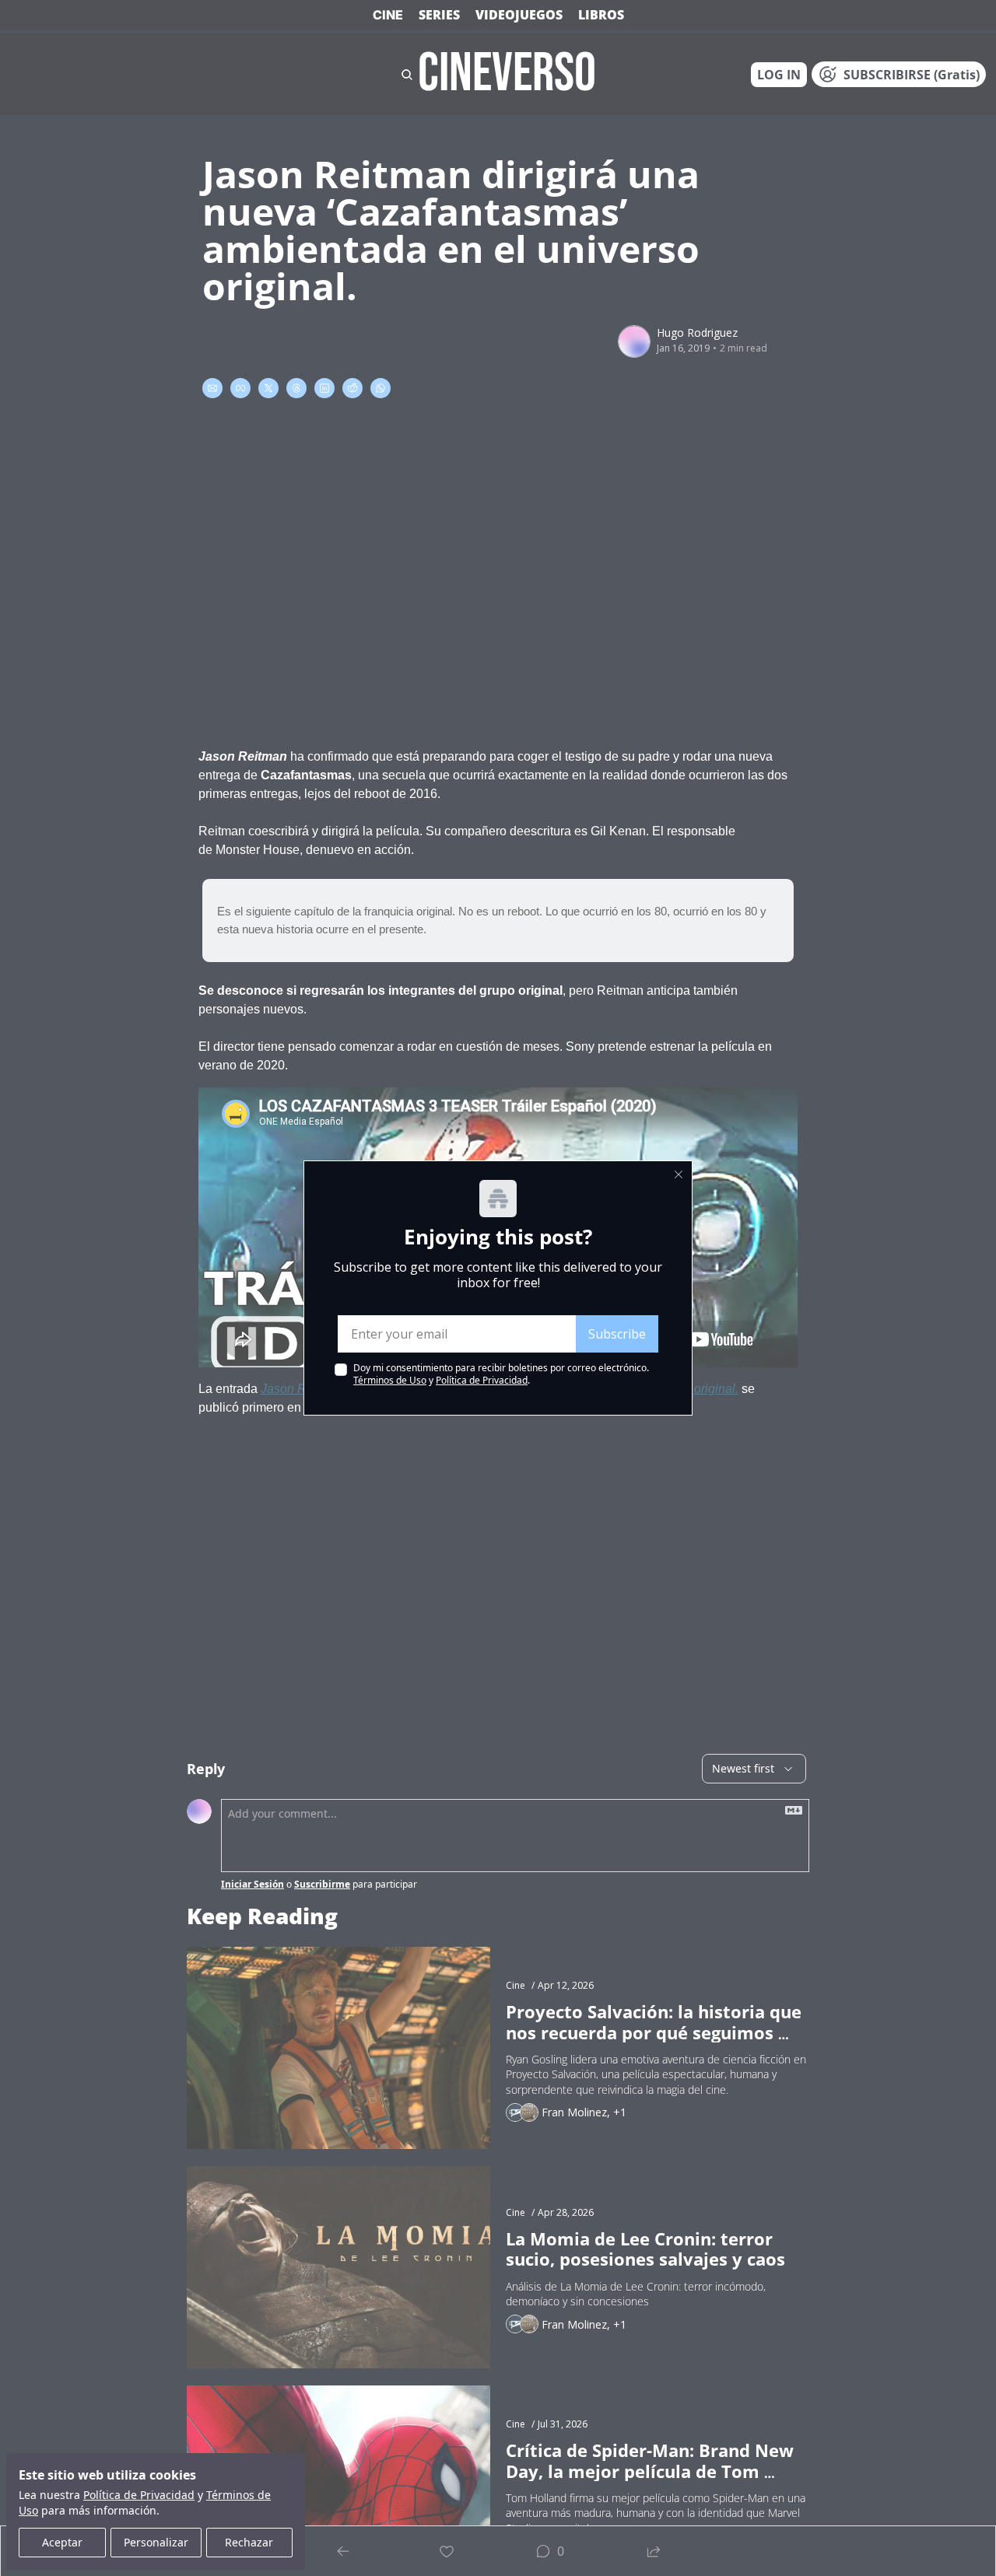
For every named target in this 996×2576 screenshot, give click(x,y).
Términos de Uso (390, 1380)
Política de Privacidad (482, 1380)
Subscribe (617, 1334)
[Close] (679, 1174)
